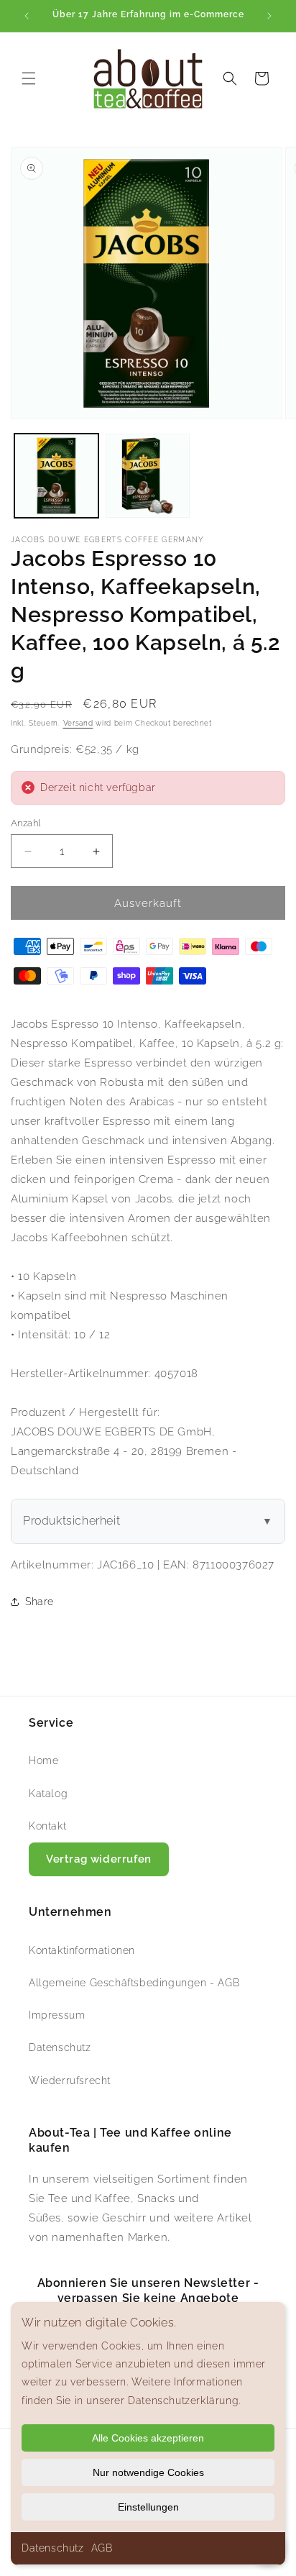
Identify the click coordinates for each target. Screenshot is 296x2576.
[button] (29, 78)
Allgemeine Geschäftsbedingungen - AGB (134, 1983)
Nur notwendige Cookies (148, 2472)
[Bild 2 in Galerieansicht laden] (148, 476)
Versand (78, 723)
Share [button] (40, 1602)
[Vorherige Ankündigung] (27, 16)
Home (43, 1760)
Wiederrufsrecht (70, 2081)
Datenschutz (53, 2548)
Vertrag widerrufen (99, 1859)
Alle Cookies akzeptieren (148, 2438)
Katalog (48, 1794)
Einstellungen (148, 2507)
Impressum (57, 2015)
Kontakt (47, 1826)
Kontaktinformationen (82, 1950)
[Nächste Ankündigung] (269, 16)
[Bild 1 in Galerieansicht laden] (56, 476)
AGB (102, 2548)
